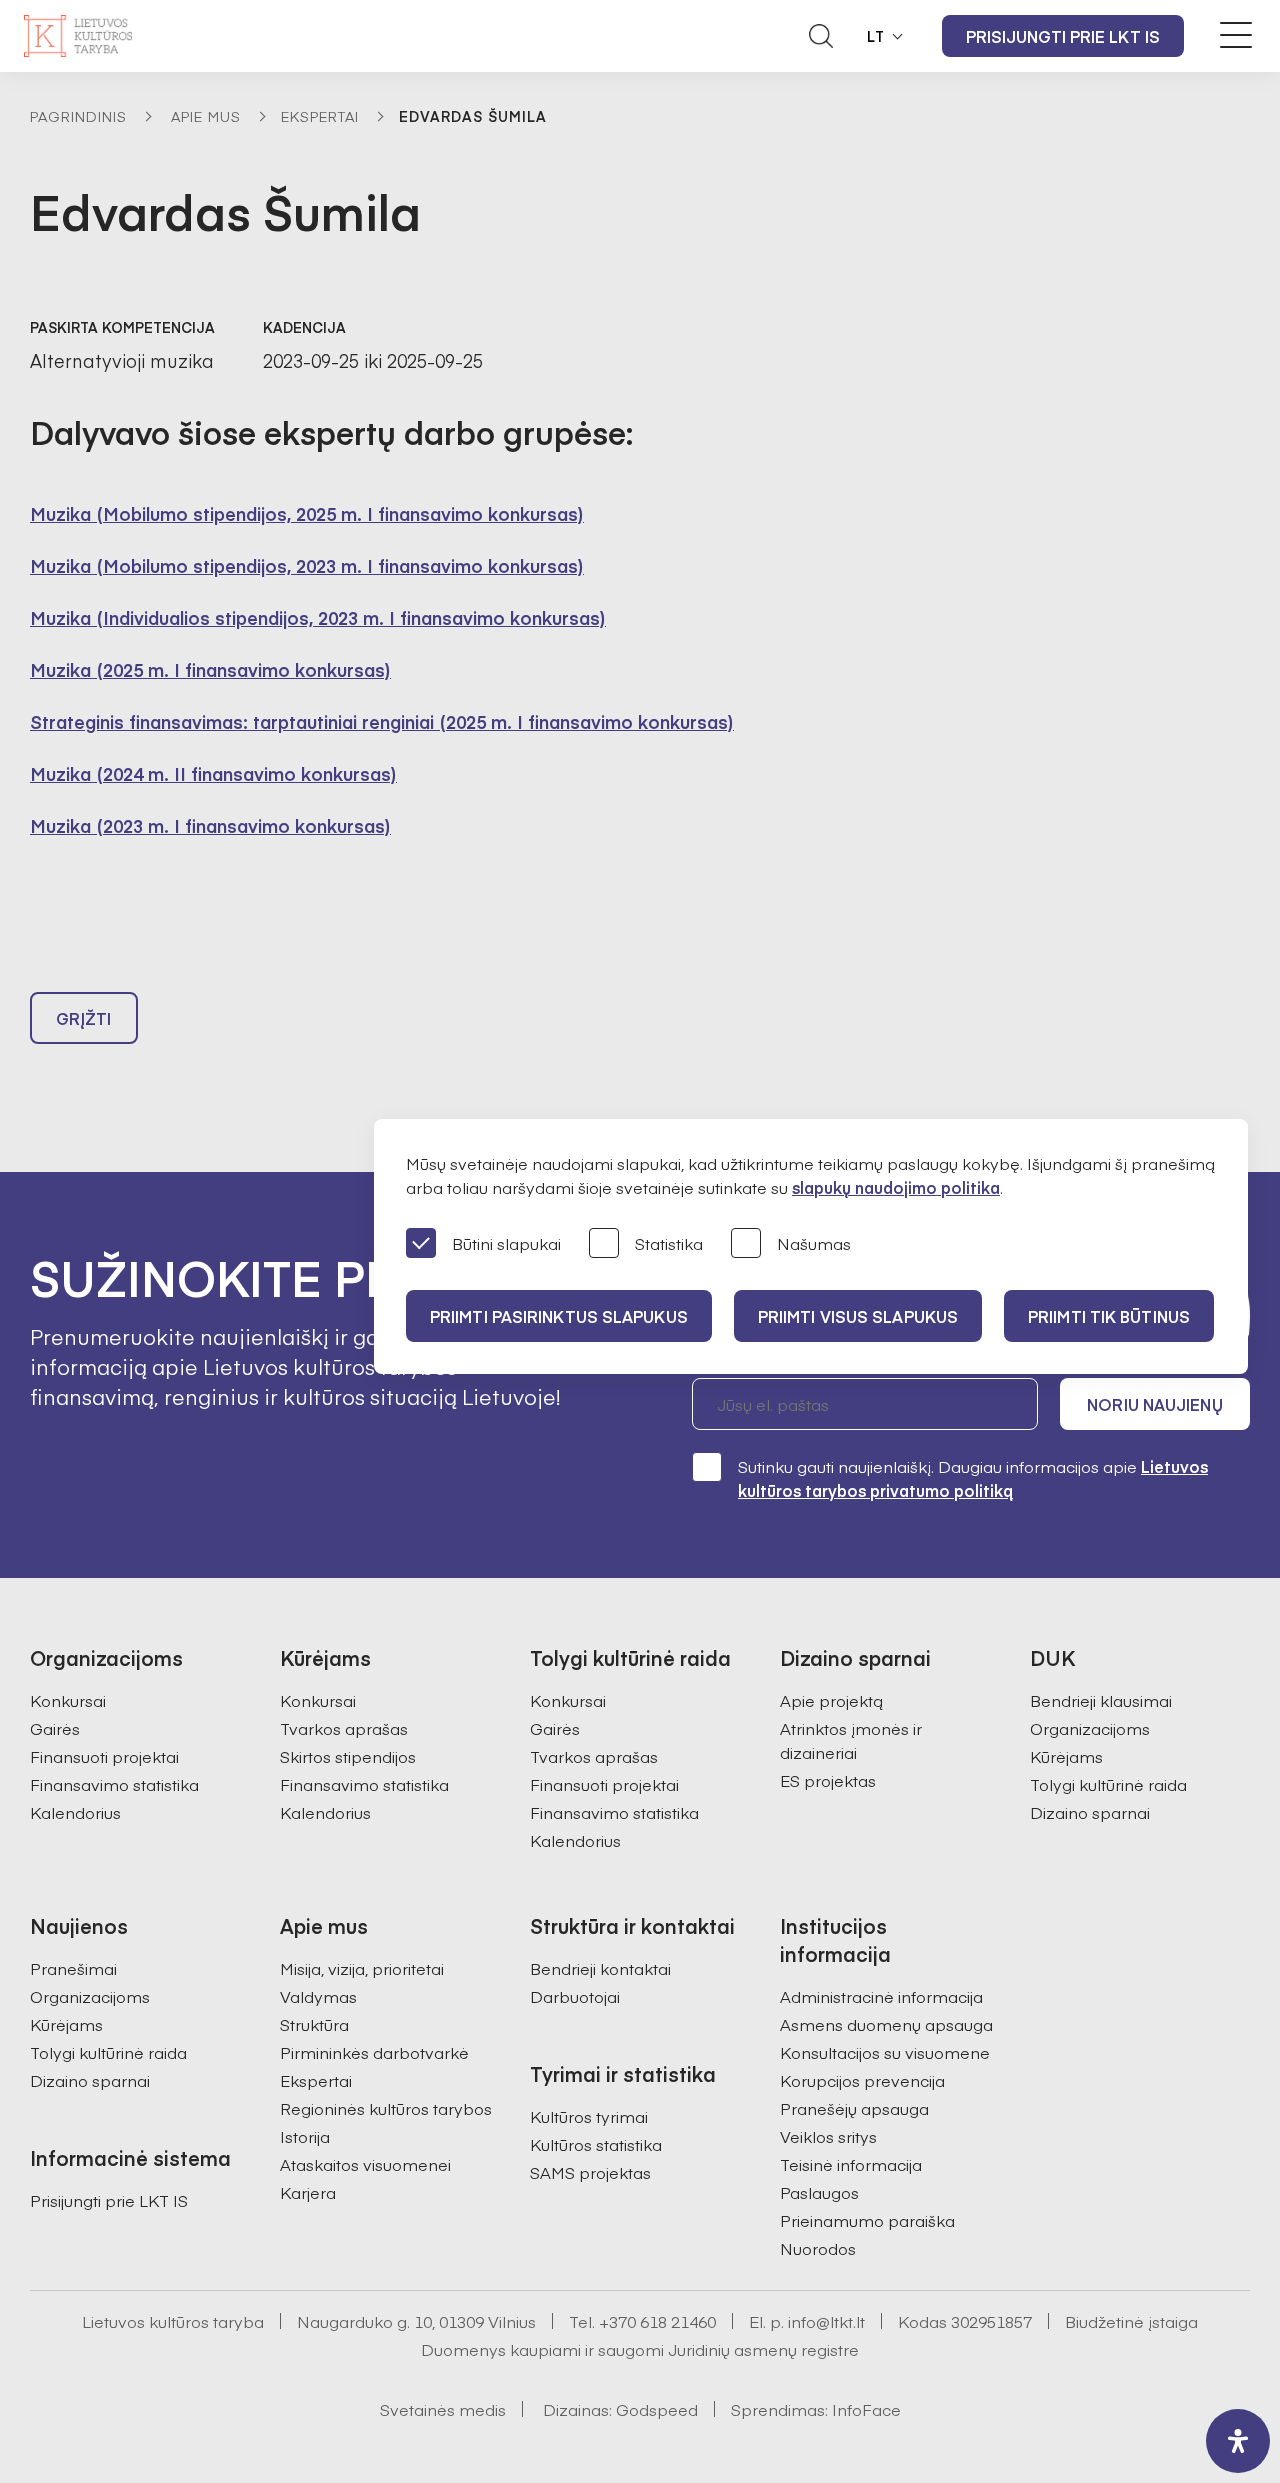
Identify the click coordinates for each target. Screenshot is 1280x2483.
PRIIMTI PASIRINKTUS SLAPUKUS (559, 1316)
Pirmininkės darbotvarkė (374, 2052)
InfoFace (866, 2409)
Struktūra (314, 2024)
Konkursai (68, 1700)
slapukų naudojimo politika (896, 1187)
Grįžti (84, 1018)
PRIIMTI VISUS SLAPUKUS (858, 1316)
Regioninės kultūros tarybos (386, 2108)
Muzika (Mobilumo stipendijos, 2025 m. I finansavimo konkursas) (307, 513)
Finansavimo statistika (114, 1784)
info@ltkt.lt (826, 2321)
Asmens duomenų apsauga (886, 2024)
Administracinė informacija (881, 1996)
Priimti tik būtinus (1109, 1316)
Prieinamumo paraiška (867, 2220)
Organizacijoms (1090, 1728)
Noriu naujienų (1154, 1404)
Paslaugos (819, 2192)
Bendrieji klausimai (1101, 1700)
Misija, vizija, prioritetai (362, 1968)
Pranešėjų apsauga (854, 2108)
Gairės (55, 1728)
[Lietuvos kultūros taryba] (78, 36)
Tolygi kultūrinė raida (1108, 1784)
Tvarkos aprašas (344, 1728)
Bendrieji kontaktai (600, 1968)
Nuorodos (818, 2248)
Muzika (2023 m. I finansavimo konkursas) (210, 825)
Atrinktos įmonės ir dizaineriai (851, 1740)
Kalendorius (75, 1812)
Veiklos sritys (828, 2136)
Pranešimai (73, 1968)
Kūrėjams (1066, 1756)
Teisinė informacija (851, 2164)
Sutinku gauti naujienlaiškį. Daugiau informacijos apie (973, 1478)
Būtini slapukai (506, 1243)
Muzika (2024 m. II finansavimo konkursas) (213, 773)
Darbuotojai (575, 1996)
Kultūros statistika (596, 2144)
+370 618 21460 (657, 2321)
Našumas (814, 1243)
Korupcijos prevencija (862, 2080)
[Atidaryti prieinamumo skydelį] (1238, 2441)
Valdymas (318, 1996)
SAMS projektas (590, 2172)
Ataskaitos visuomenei (365, 2164)
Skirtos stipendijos (348, 1756)
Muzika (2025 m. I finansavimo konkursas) (210, 669)
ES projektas (828, 1780)
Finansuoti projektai (104, 1756)
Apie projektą (831, 1700)
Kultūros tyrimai (589, 2116)
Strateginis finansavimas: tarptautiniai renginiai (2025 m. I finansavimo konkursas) (382, 721)
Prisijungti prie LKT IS (1063, 36)
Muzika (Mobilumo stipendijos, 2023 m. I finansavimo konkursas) (307, 565)
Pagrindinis (78, 116)
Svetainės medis (443, 2409)
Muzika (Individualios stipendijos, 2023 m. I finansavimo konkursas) (318, 617)
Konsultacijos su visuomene (885, 2052)
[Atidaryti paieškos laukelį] (821, 36)
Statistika (669, 1243)
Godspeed (657, 2409)
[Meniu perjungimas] (1236, 35)
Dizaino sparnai (1090, 1812)
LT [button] (876, 36)
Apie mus (206, 116)
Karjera (308, 2192)
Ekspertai (320, 116)
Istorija (305, 2136)
